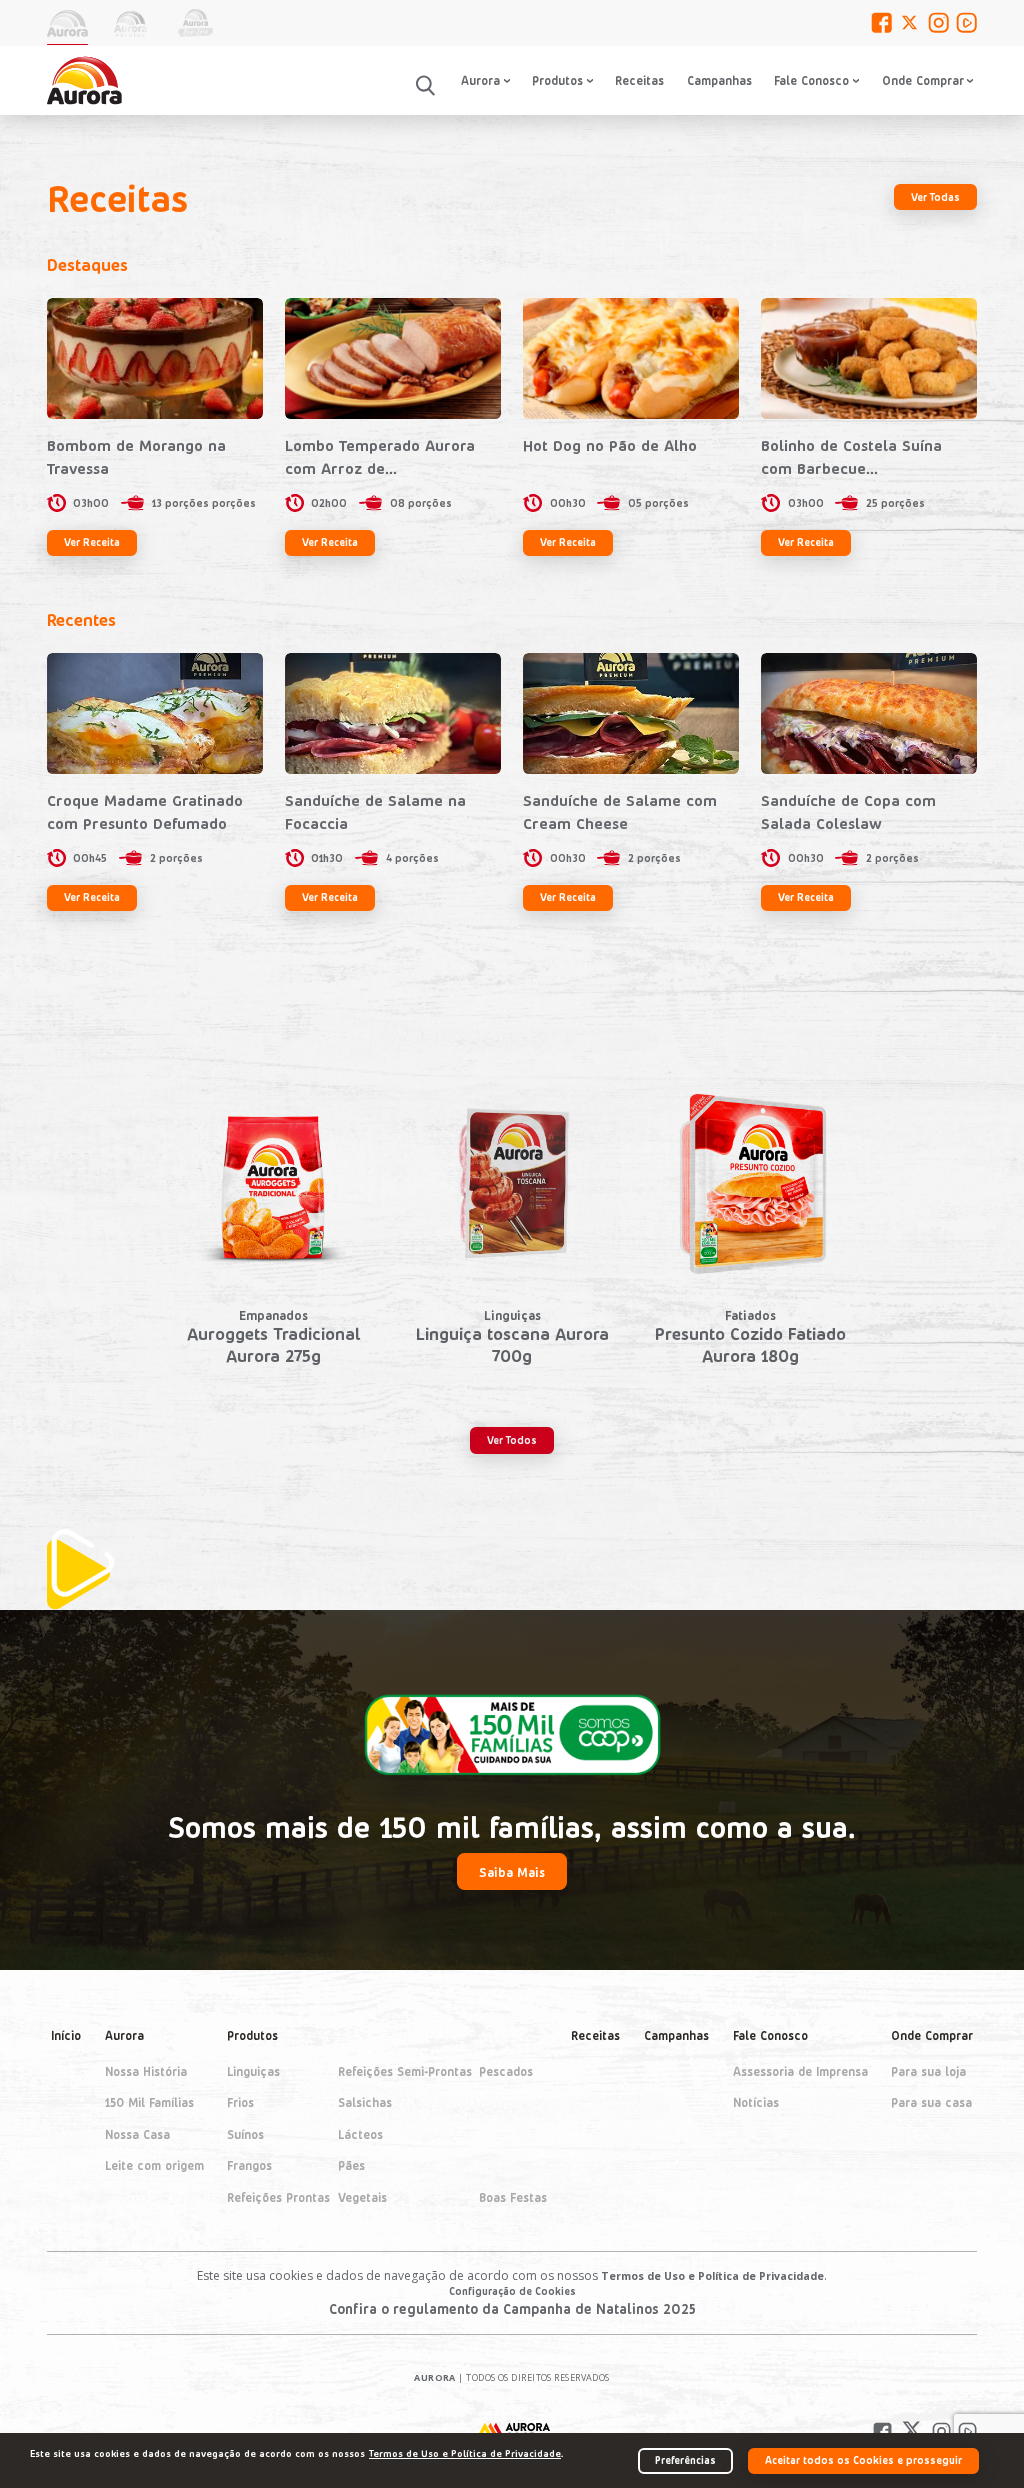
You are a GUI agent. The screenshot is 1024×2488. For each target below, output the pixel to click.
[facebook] (881, 22)
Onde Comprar (932, 2035)
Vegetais (362, 2196)
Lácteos (360, 2133)
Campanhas (719, 80)
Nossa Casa (137, 2133)
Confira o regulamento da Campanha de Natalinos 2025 (512, 2308)
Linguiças (253, 2070)
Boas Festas (513, 2196)
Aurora (124, 2035)
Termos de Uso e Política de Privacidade (712, 2276)
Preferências (685, 2459)
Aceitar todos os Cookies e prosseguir (863, 2459)
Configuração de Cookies (512, 2291)
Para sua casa (931, 2102)
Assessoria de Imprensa (800, 2070)
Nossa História (146, 2070)
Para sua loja (928, 2070)
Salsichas (365, 2102)
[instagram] (938, 22)
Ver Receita (92, 541)
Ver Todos (512, 1439)
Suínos (245, 2133)
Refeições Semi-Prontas (405, 2070)
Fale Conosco (811, 80)
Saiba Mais (512, 1871)
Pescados (506, 2070)
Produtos (252, 2035)
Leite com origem (154, 2165)
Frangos (249, 2165)
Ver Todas (935, 196)
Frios (240, 2102)
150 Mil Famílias (149, 2102)
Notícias (756, 2102)
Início (66, 2035)
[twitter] (909, 22)
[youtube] (966, 22)
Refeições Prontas (278, 2196)
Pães (351, 2165)
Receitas (639, 80)
